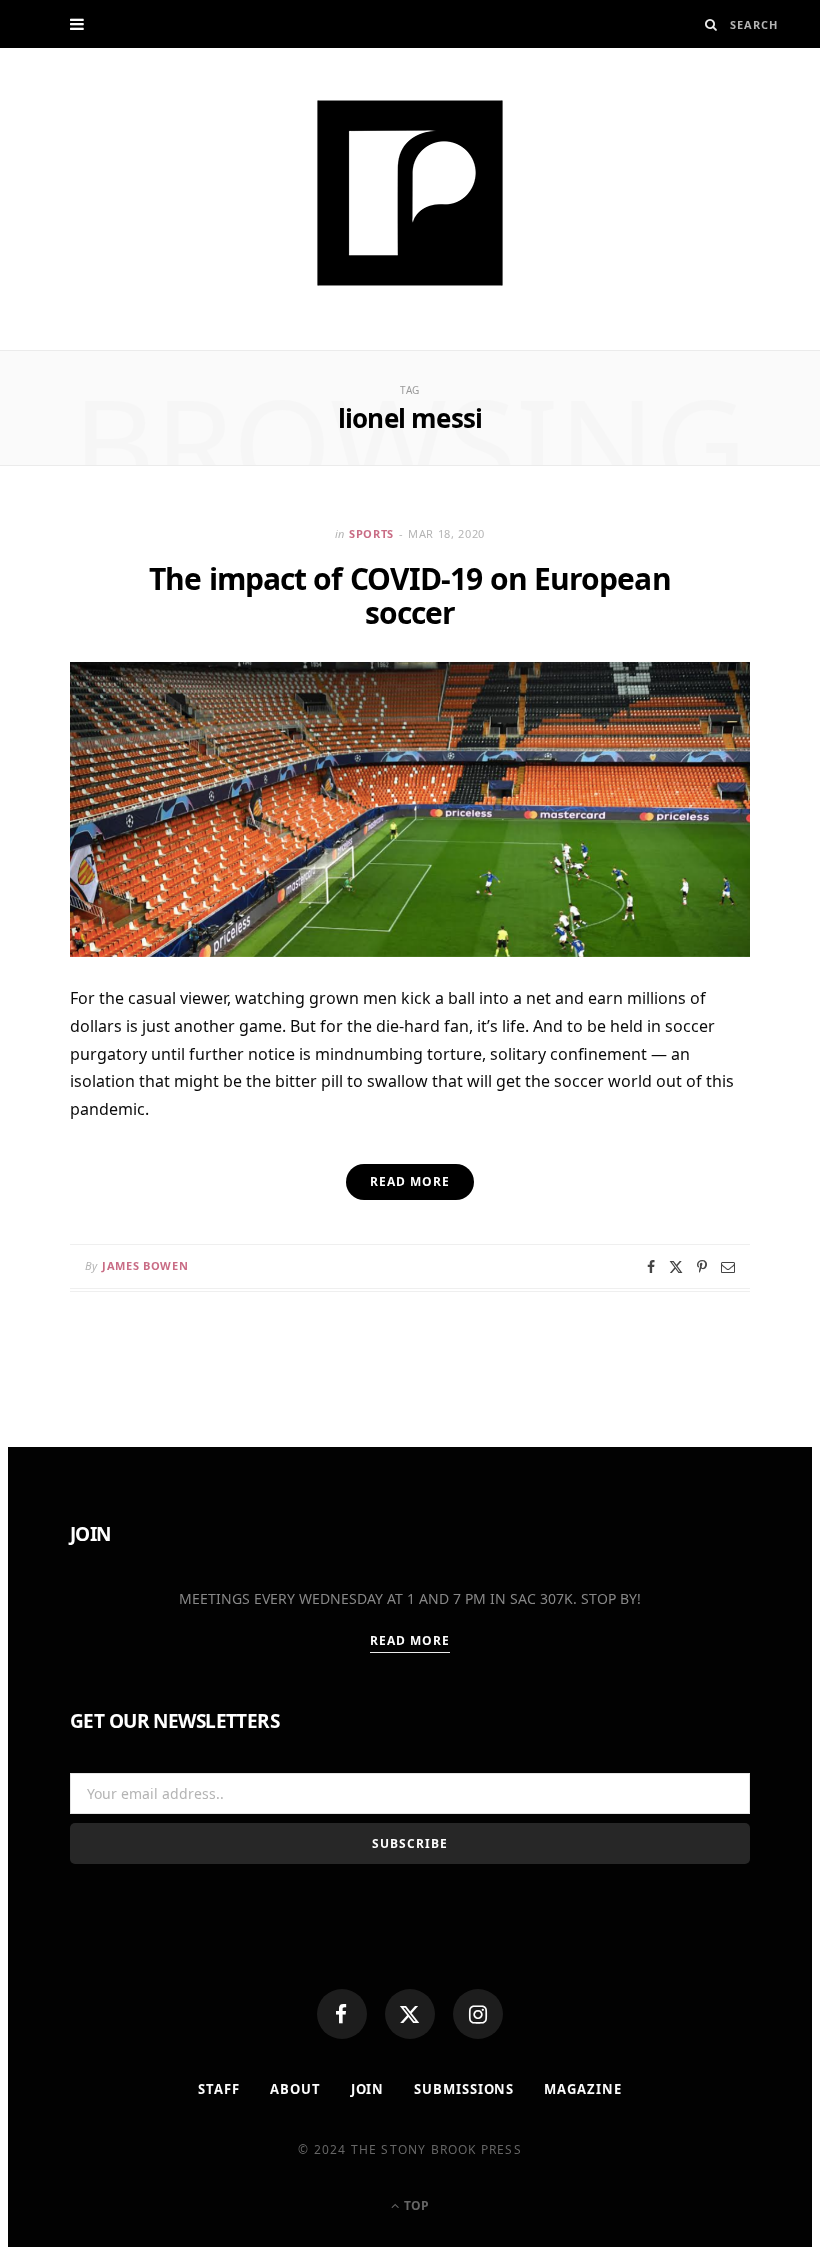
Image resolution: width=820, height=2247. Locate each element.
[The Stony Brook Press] (410, 193)
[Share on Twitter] (676, 1267)
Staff (219, 2089)
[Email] (728, 1267)
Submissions (464, 2089)
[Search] (711, 24)
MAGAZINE (582, 2089)
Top (415, 2205)
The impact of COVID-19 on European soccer (409, 595)
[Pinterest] (702, 1267)
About (295, 2089)
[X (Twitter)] (410, 2014)
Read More (410, 1640)
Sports (371, 533)
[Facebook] (342, 2014)
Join (368, 2089)
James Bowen (145, 1265)
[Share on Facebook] (651, 1267)
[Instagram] (478, 2014)
